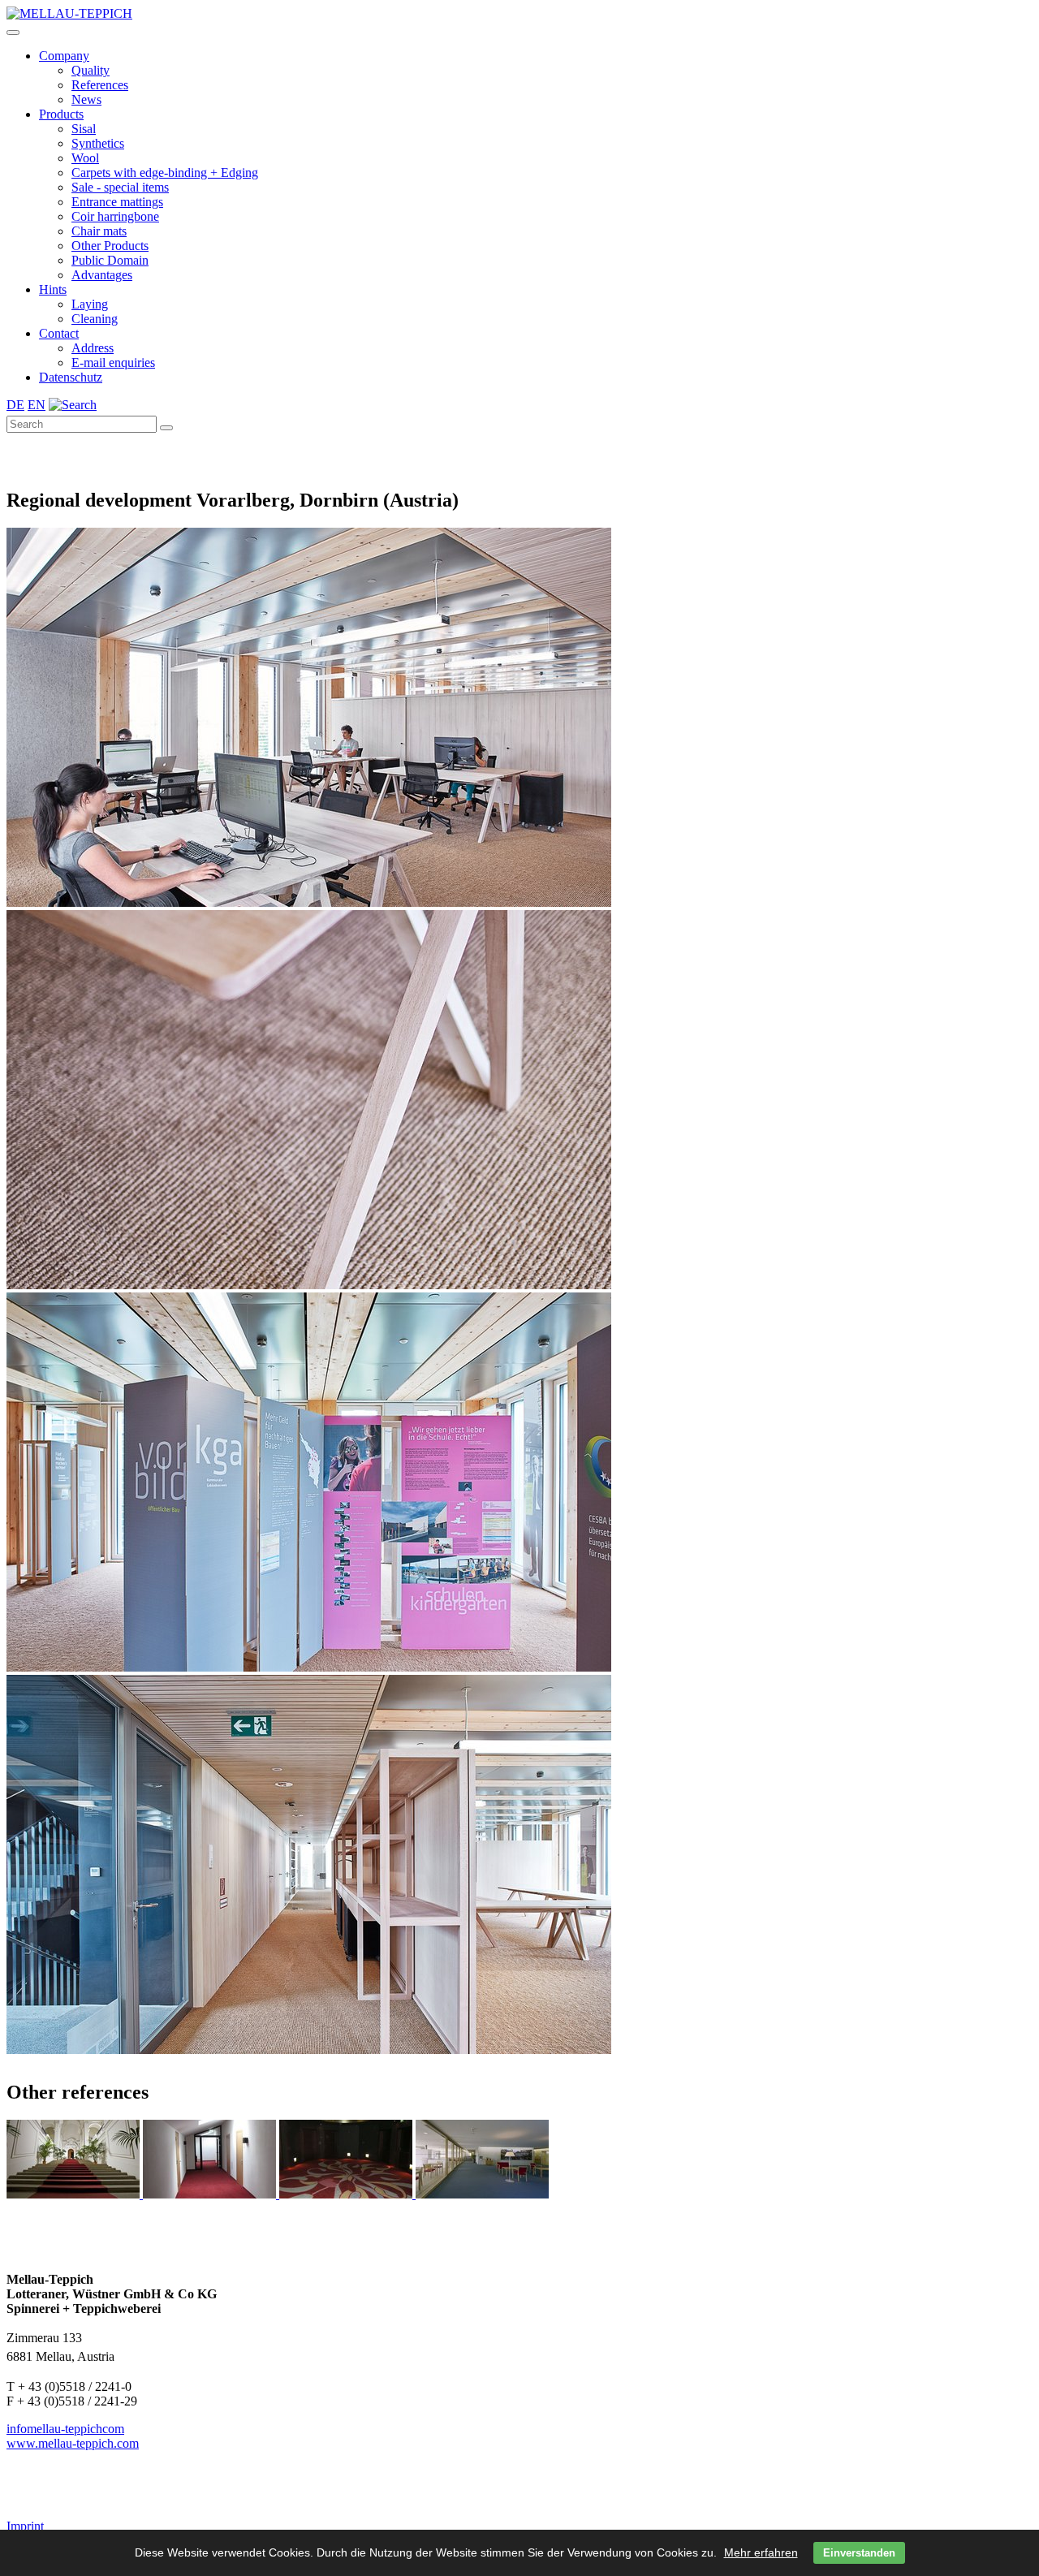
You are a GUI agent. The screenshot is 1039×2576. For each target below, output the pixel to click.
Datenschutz (71, 377)
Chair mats (99, 231)
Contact (59, 333)
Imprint (25, 2526)
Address (93, 348)
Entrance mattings (117, 202)
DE (15, 405)
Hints (53, 289)
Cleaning (95, 319)
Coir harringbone (115, 216)
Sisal (84, 129)
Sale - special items (120, 187)
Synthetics (98, 143)
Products (61, 114)
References (100, 85)
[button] (13, 32)
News (86, 99)
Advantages (102, 275)
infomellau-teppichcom (65, 2429)
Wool (85, 158)
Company (64, 56)
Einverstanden (859, 2553)
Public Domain (110, 260)
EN (37, 405)
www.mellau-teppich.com (73, 2443)
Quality (91, 70)
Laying (90, 304)
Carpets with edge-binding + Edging (165, 173)
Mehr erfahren (761, 2552)
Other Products (110, 246)
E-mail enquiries (113, 362)
